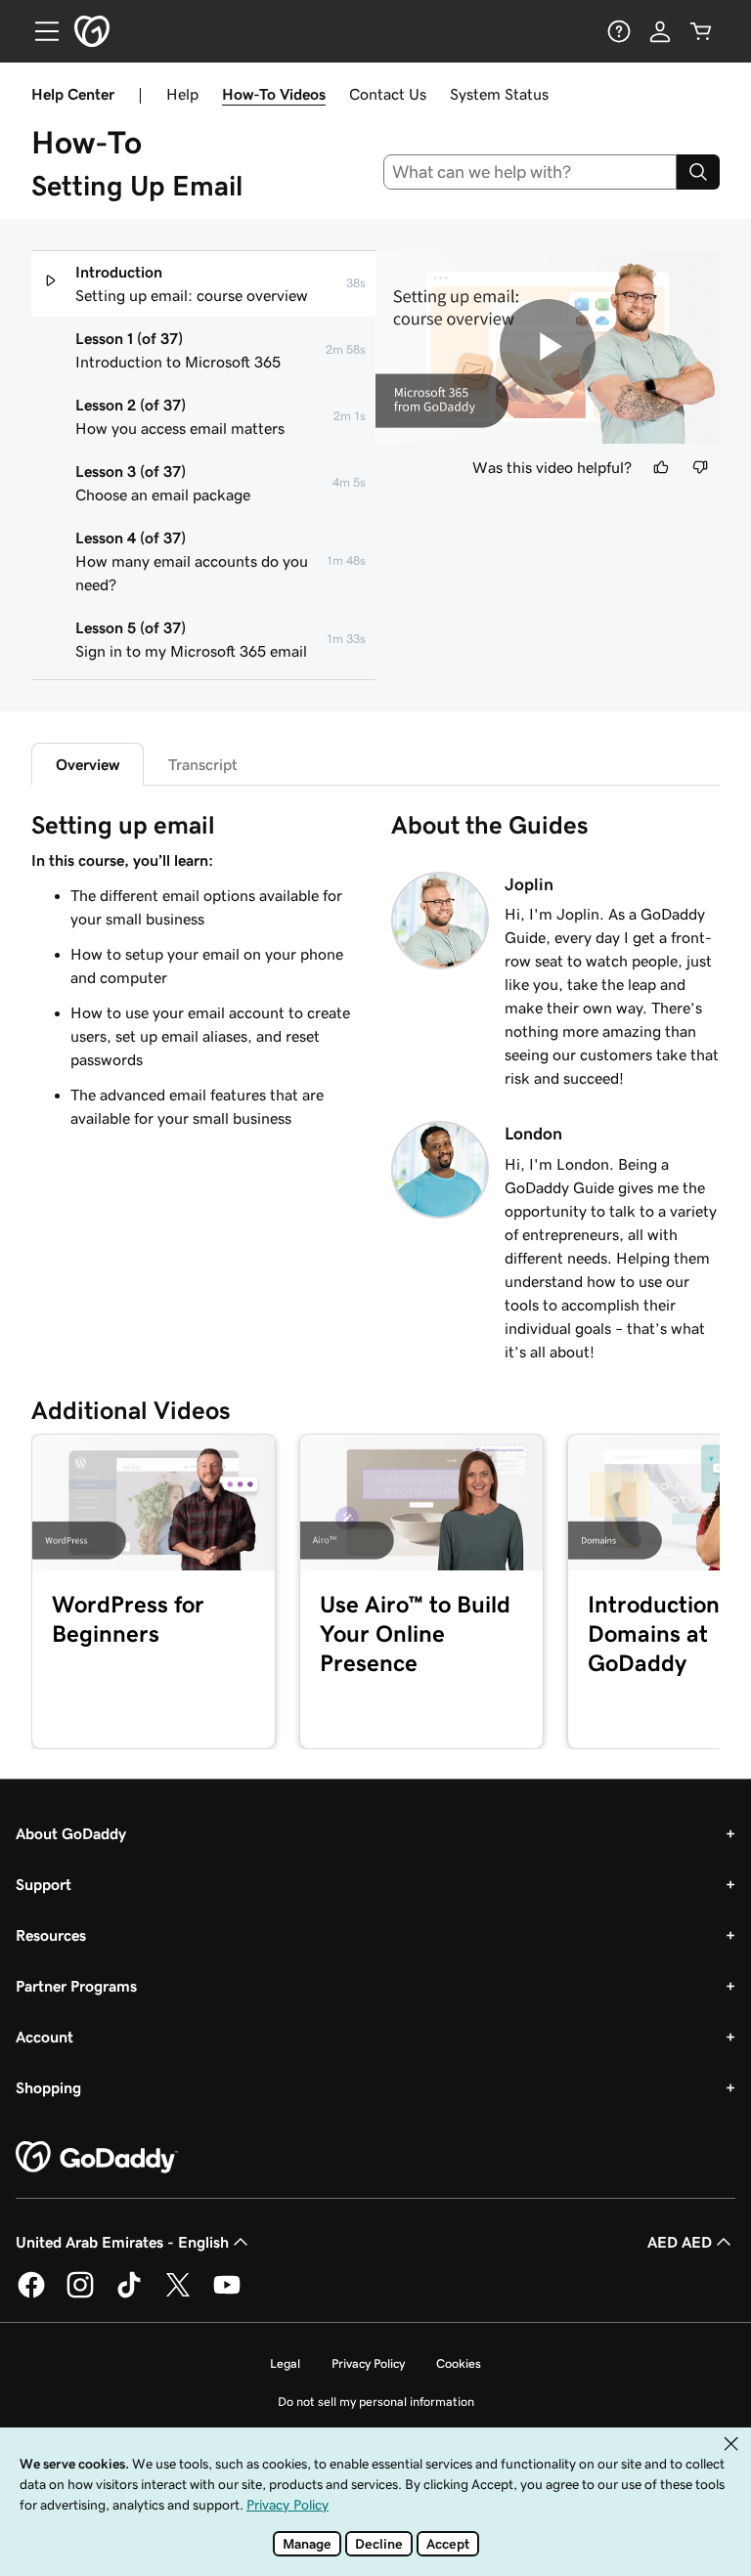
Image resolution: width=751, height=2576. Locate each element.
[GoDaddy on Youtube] (227, 2295)
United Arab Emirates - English (122, 2242)
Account (44, 2037)
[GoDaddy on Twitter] (178, 2295)
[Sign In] (660, 31)
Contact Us (388, 94)
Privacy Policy (368, 2363)
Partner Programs (76, 1986)
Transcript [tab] (203, 764)
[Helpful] (661, 467)
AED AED (680, 2242)
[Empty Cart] (701, 31)
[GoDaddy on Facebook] (31, 2295)
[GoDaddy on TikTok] (129, 2295)
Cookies (459, 2363)
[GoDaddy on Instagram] (80, 2295)
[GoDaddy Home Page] (97, 2158)
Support (44, 1884)
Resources (51, 1935)
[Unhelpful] (700, 467)
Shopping (48, 2087)
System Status (499, 94)
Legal (285, 2363)
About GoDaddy (71, 1833)
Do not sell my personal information (376, 2402)
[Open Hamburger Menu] (39, 31)
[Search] (698, 172)
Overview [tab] (88, 764)
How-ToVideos (274, 94)
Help (182, 94)
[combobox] (530, 172)
